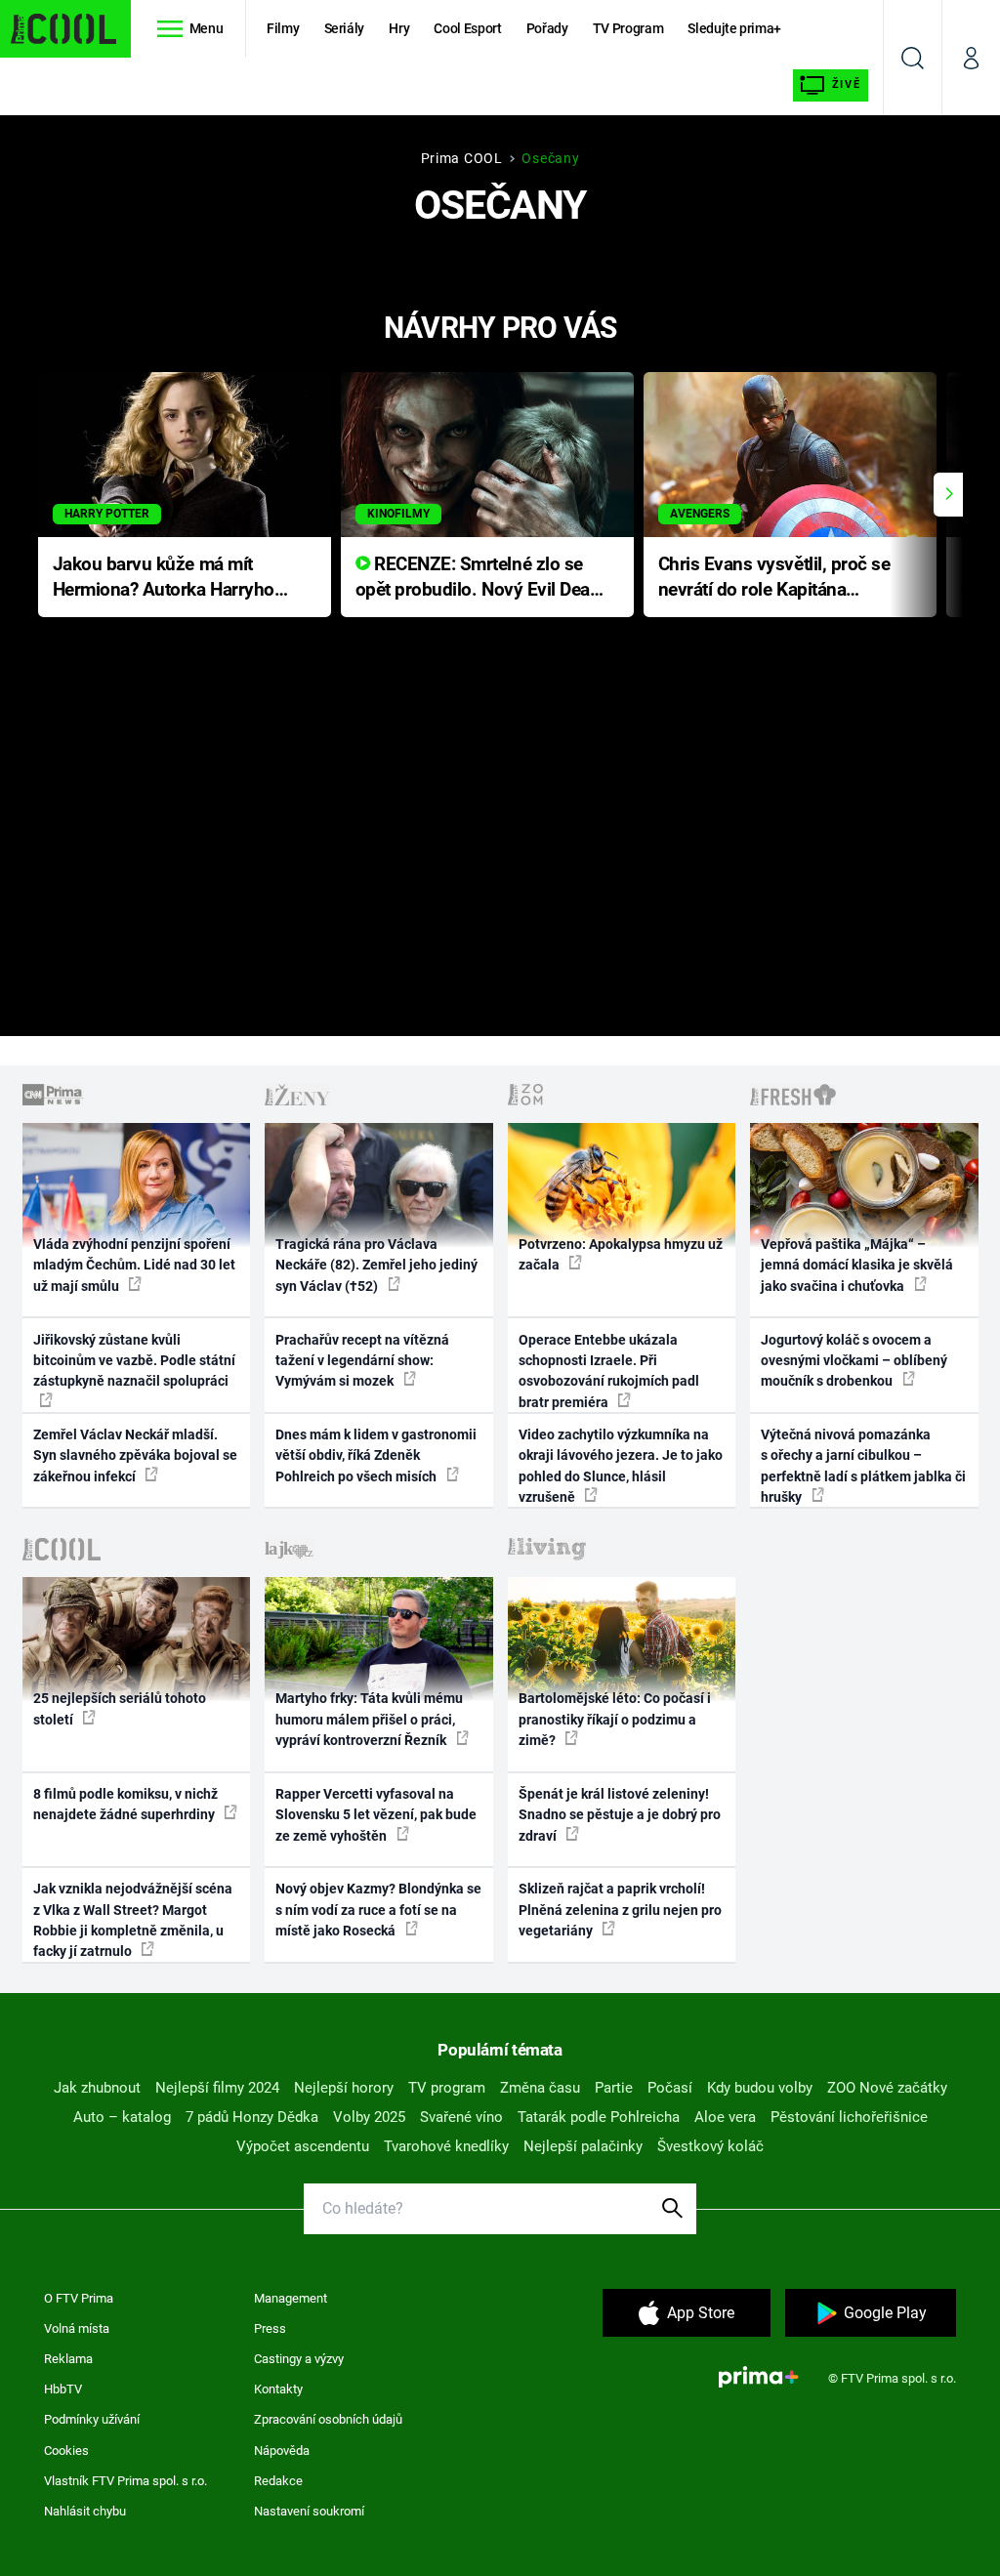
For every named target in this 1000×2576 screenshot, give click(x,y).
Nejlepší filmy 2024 (217, 2088)
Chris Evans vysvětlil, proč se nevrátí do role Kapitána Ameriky (774, 579)
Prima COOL (462, 158)
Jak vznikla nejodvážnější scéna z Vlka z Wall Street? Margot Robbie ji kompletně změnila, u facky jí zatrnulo (133, 1920)
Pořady (547, 28)
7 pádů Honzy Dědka (252, 2117)
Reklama (68, 2359)
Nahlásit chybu (85, 2511)
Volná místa (77, 2328)
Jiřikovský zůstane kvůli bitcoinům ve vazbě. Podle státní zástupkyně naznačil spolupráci (134, 1361)
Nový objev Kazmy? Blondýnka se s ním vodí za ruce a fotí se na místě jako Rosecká (378, 1910)
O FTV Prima (79, 2298)
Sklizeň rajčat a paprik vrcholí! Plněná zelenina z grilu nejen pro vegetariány (620, 1910)
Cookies (66, 2451)
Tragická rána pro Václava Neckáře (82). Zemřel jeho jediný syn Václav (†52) (376, 1265)
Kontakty (278, 2389)
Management (291, 2298)
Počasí (670, 2088)
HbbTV (63, 2389)
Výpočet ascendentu (303, 2146)
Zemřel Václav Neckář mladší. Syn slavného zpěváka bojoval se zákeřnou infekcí (135, 1455)
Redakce (278, 2481)
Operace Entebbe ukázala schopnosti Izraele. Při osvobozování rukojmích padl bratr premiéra (609, 1371)
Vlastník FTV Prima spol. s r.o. (125, 2481)
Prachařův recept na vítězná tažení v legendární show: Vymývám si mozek (362, 1361)
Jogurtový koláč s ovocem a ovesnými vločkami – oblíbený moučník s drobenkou (854, 1361)
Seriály (345, 28)
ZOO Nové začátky (887, 2088)
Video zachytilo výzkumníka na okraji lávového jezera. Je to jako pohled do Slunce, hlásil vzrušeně (621, 1466)
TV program (447, 2088)
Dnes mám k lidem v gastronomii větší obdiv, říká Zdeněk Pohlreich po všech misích (376, 1455)
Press (270, 2328)
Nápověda (282, 2451)
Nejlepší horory (344, 2088)
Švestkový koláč (710, 2146)
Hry (399, 28)
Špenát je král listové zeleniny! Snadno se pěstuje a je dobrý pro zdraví (620, 1815)
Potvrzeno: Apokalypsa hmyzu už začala (621, 1254)
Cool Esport (467, 28)
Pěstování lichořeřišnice (849, 2117)
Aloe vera (725, 2117)
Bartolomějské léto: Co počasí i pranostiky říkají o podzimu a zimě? (615, 1719)
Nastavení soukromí (309, 2511)
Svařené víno (461, 2117)
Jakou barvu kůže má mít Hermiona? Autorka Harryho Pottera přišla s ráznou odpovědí (164, 579)
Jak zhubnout (97, 2088)
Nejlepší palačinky (583, 2146)
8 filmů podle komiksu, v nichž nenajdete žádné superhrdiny (125, 1804)
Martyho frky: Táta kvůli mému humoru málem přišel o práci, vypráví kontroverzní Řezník (369, 1719)
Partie (614, 2088)
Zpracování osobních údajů (328, 2419)
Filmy (283, 28)
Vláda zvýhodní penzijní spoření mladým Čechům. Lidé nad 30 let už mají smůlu (134, 1265)
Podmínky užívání (92, 2419)
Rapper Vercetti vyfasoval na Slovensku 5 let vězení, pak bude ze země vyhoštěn (376, 1815)
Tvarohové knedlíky (446, 2146)
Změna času (540, 2088)
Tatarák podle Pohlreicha (599, 2117)
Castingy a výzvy (299, 2359)
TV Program (628, 28)
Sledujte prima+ (734, 28)
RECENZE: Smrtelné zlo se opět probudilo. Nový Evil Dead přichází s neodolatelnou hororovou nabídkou (478, 579)
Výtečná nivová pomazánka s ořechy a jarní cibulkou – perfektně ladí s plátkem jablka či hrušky (863, 1466)
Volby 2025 (369, 2117)
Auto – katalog (122, 2117)
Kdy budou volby (760, 2088)
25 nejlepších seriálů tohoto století (120, 1708)
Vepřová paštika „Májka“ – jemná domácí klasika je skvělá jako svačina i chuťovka (857, 1265)
